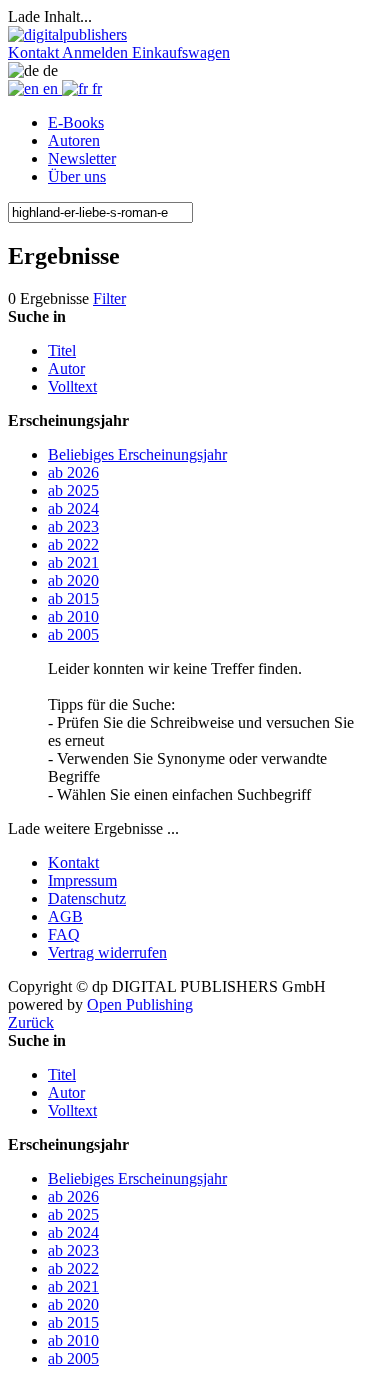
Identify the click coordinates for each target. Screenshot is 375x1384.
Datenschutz (87, 898)
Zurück (31, 1022)
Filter (109, 298)
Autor (66, 368)
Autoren (74, 140)
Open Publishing (140, 1004)
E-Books (76, 122)
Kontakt (73, 862)
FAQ (64, 934)
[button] (35, 52)
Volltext (72, 386)
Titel (62, 350)
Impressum (82, 880)
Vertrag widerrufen (107, 952)
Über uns (77, 176)
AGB (65, 916)
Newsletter (82, 158)
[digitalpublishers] (67, 34)
